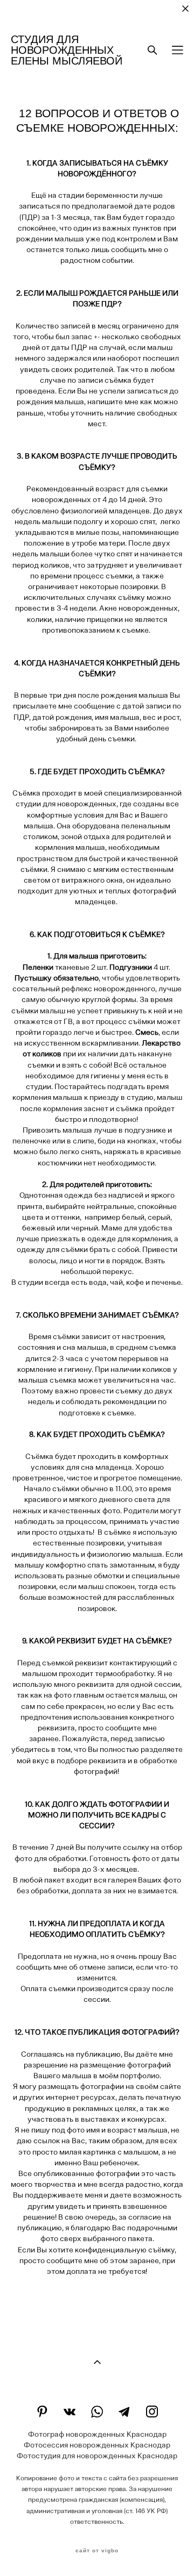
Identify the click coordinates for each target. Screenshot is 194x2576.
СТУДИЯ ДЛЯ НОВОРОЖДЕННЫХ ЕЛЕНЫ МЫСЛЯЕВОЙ (67, 50)
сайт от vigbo (97, 2551)
